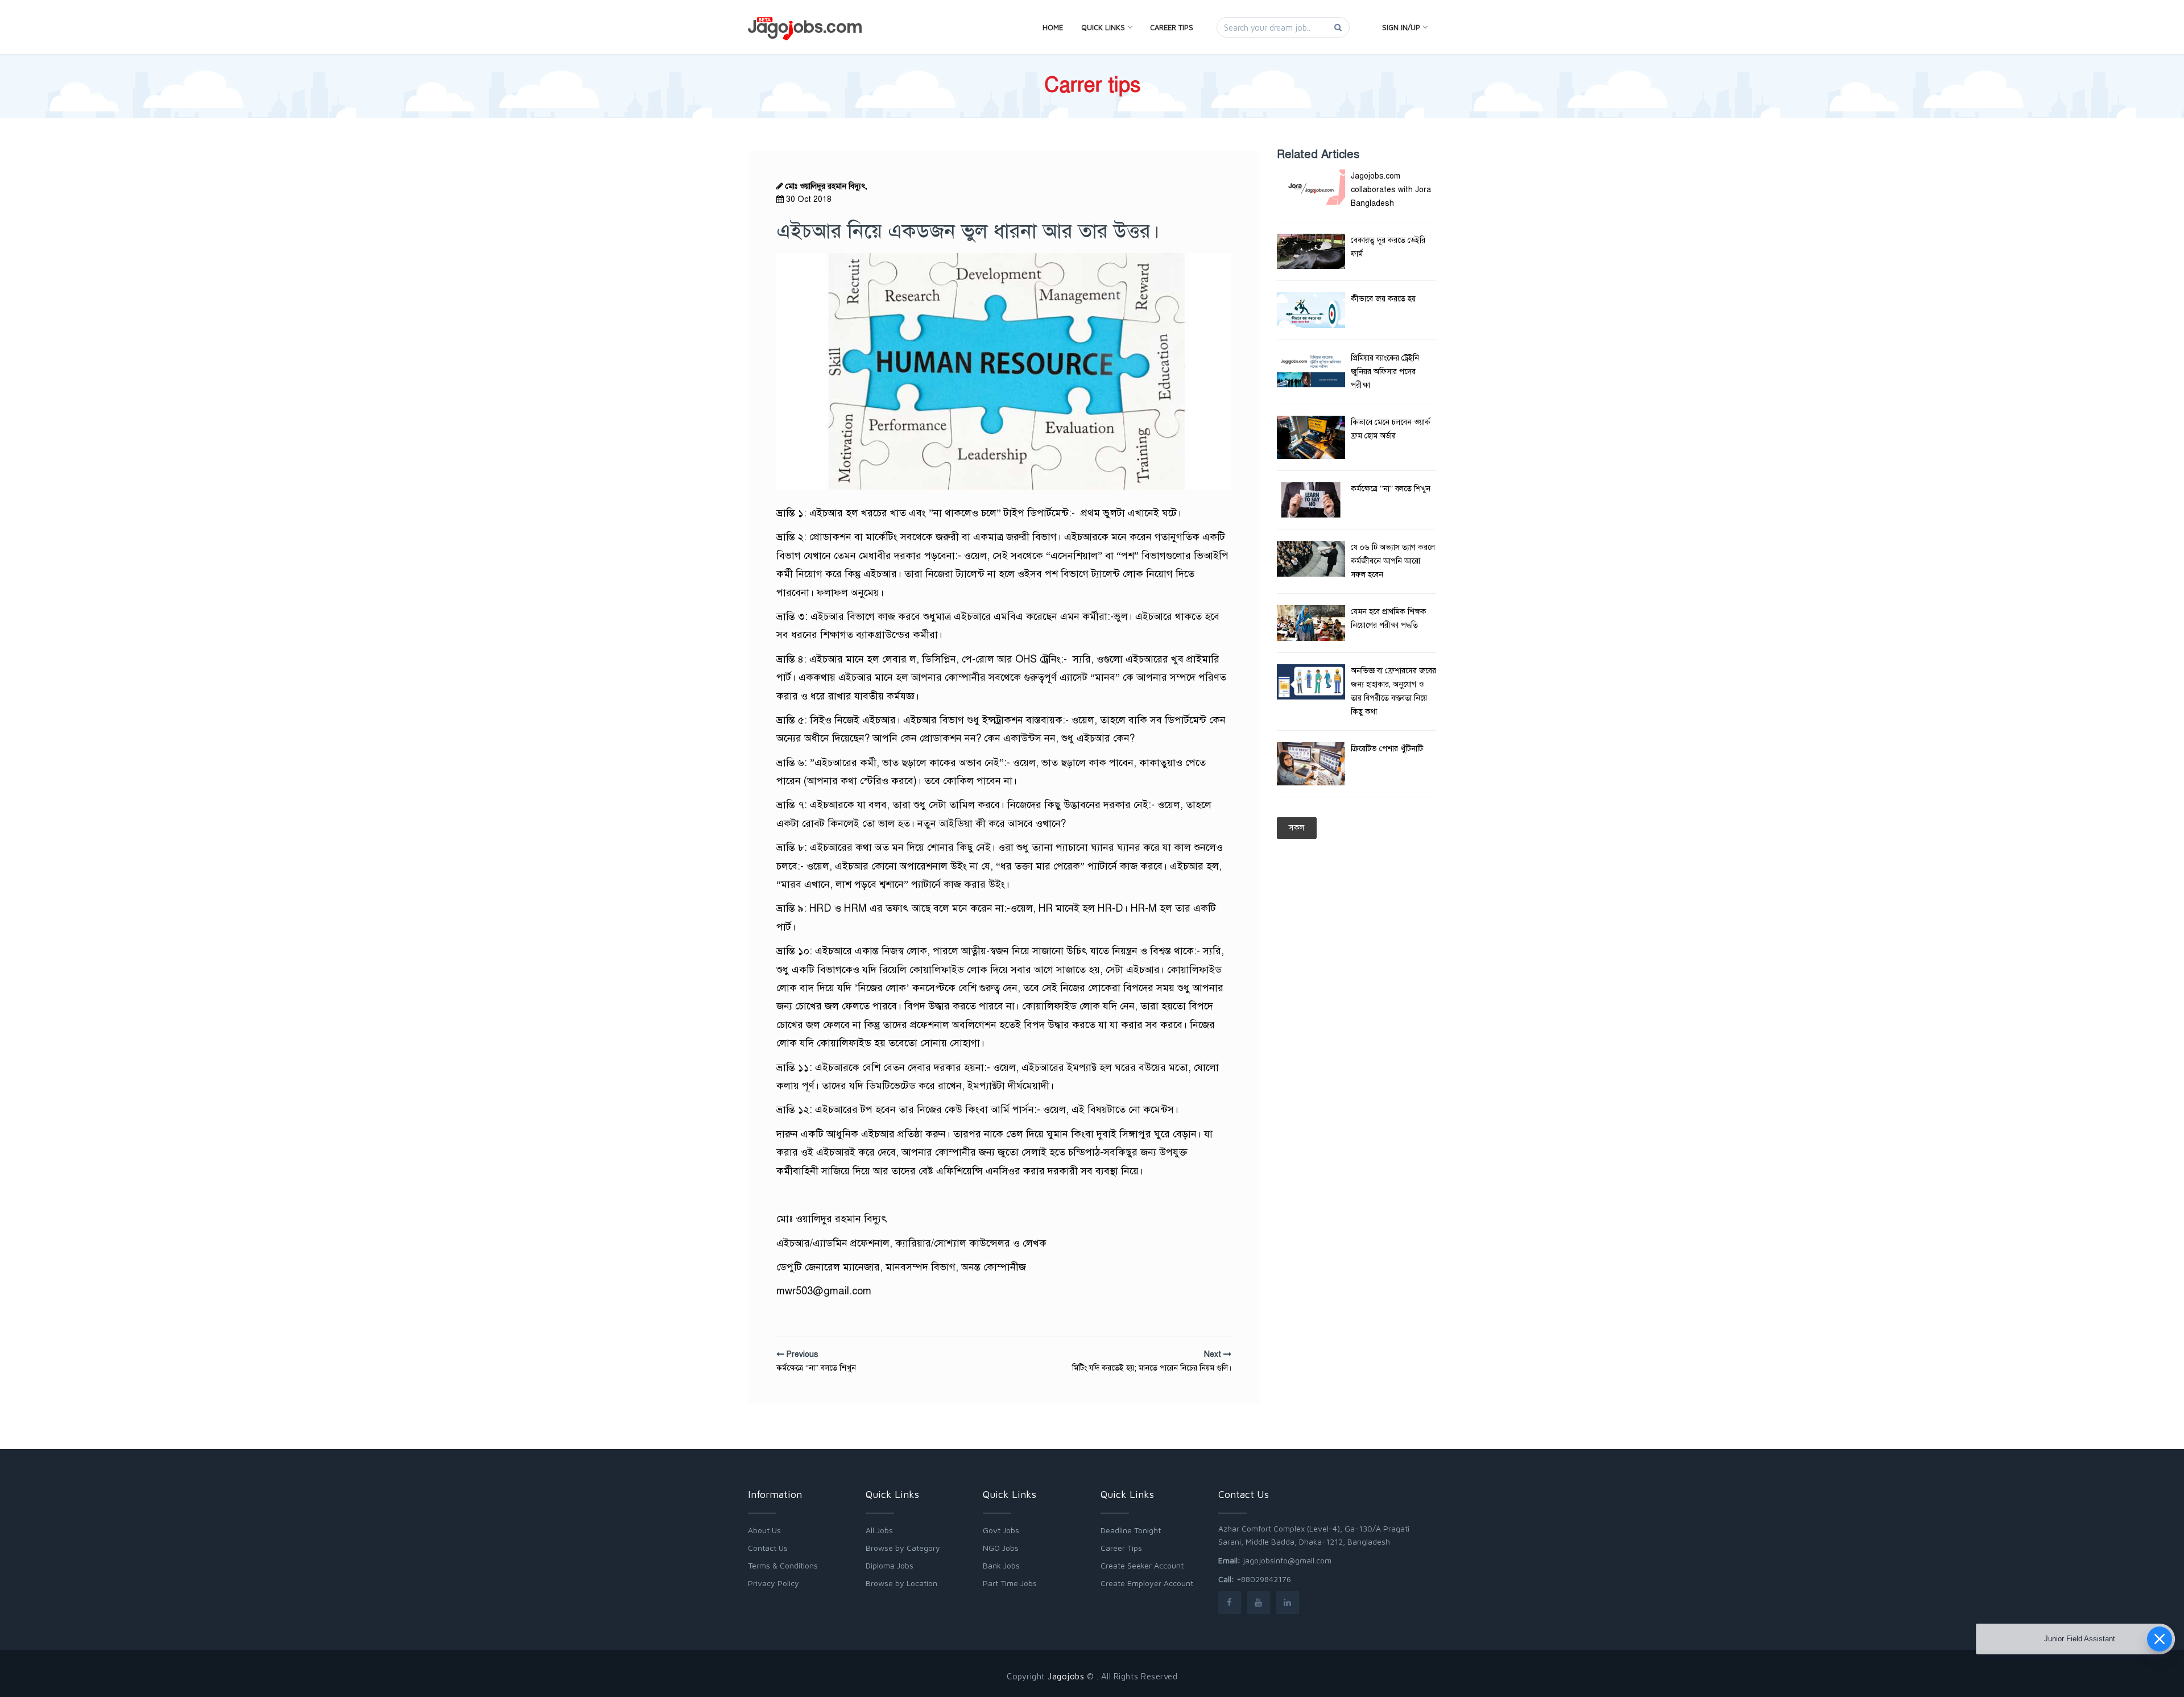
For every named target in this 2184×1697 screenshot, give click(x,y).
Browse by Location (901, 1583)
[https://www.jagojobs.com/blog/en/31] (1311, 187)
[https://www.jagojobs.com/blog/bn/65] (1311, 437)
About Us (764, 1530)
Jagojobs (1066, 1676)
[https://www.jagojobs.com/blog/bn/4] (1311, 310)
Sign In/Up (1401, 27)
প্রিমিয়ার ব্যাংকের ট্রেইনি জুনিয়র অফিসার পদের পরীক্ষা (1385, 372)
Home (1053, 27)
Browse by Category (903, 1548)
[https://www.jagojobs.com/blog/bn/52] (1311, 682)
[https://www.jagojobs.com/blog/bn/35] (1311, 369)
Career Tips (1172, 27)
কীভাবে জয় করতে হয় (1383, 299)
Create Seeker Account (1142, 1565)
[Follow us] (1230, 1602)
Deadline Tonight (1131, 1530)
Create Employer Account (1147, 1583)
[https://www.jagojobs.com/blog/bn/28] (1311, 558)
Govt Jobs (1001, 1530)
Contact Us (768, 1548)
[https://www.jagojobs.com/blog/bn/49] (1311, 500)
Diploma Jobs (890, 1565)
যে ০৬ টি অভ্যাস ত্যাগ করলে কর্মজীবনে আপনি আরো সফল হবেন (1393, 561)
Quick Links (1103, 27)
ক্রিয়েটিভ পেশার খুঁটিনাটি (1387, 749)
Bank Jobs (1001, 1565)
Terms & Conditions (783, 1565)
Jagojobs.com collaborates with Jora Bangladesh (1391, 190)
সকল (1297, 828)
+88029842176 (1264, 1579)
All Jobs (879, 1530)
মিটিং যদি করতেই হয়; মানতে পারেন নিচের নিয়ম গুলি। (1152, 1368)
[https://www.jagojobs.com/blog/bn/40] (1311, 623)
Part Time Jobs (1010, 1583)
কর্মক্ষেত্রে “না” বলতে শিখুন (816, 1368)
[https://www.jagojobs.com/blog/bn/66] (1311, 764)
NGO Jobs (1001, 1548)
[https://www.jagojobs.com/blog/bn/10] (1311, 251)
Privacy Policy (773, 1583)
